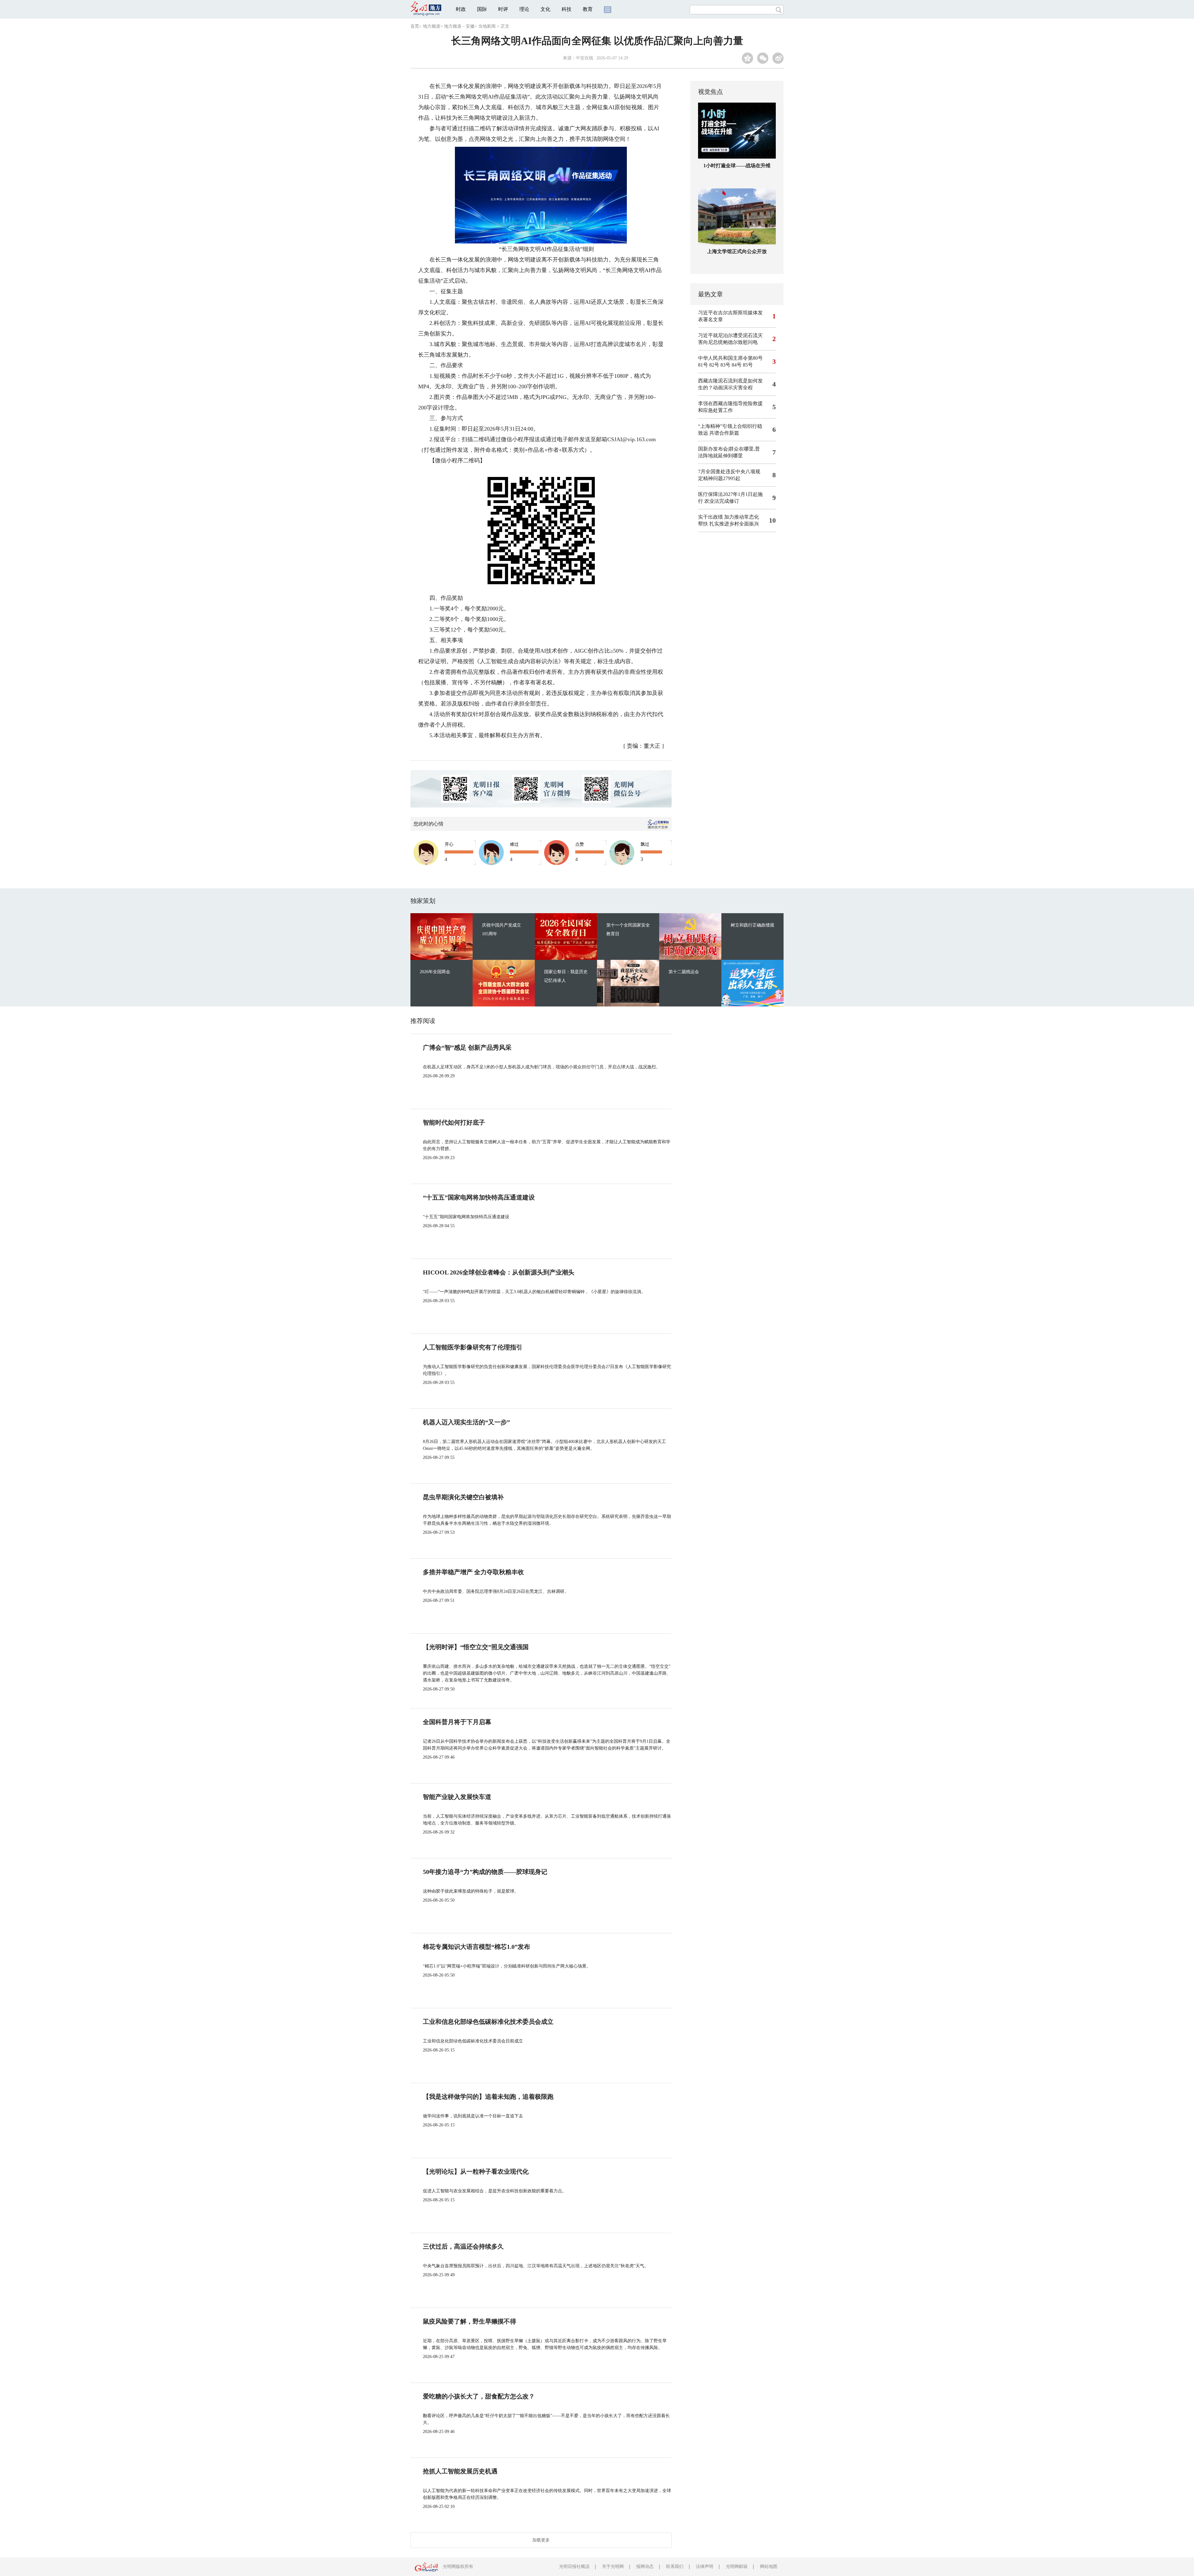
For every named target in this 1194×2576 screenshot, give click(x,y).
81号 (703, 365)
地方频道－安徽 (459, 26)
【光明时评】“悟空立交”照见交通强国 (476, 1647)
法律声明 (705, 2567)
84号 (737, 365)
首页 (415, 26)
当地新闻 (487, 26)
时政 (461, 9)
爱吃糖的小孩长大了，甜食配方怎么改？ (479, 2396)
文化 (545, 9)
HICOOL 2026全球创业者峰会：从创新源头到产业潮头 (499, 1272)
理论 (524, 9)
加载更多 (541, 2540)
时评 (503, 9)
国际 (482, 9)
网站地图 (769, 2567)
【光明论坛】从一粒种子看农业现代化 (476, 2171)
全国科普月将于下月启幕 (457, 1722)
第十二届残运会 (684, 972)
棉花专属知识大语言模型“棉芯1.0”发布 (477, 1947)
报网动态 (645, 2567)
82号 (714, 365)
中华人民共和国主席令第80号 (730, 358)
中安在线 (585, 58)
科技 (567, 9)
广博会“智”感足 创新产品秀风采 (467, 1048)
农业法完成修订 (722, 501)
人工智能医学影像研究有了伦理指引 (473, 1347)
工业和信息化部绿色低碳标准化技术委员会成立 (488, 2022)
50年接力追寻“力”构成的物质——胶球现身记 (485, 1872)
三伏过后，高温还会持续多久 (463, 2246)
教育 (588, 9)
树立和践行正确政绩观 (752, 925)
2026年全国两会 (435, 972)
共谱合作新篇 (724, 433)
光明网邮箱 (737, 2567)
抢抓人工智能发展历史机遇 (460, 2471)
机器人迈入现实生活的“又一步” (466, 1422)
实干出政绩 (710, 517)
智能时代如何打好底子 (454, 1122)
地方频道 (432, 26)
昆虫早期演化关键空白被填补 (463, 1497)
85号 (748, 365)
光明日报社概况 (574, 2567)
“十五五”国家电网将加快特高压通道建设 (479, 1197)
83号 (725, 365)
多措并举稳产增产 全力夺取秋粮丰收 (473, 1572)
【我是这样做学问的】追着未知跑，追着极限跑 (488, 2097)
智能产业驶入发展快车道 (457, 1797)
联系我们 (675, 2567)
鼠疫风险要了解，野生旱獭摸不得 (470, 2321)
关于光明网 (613, 2567)
